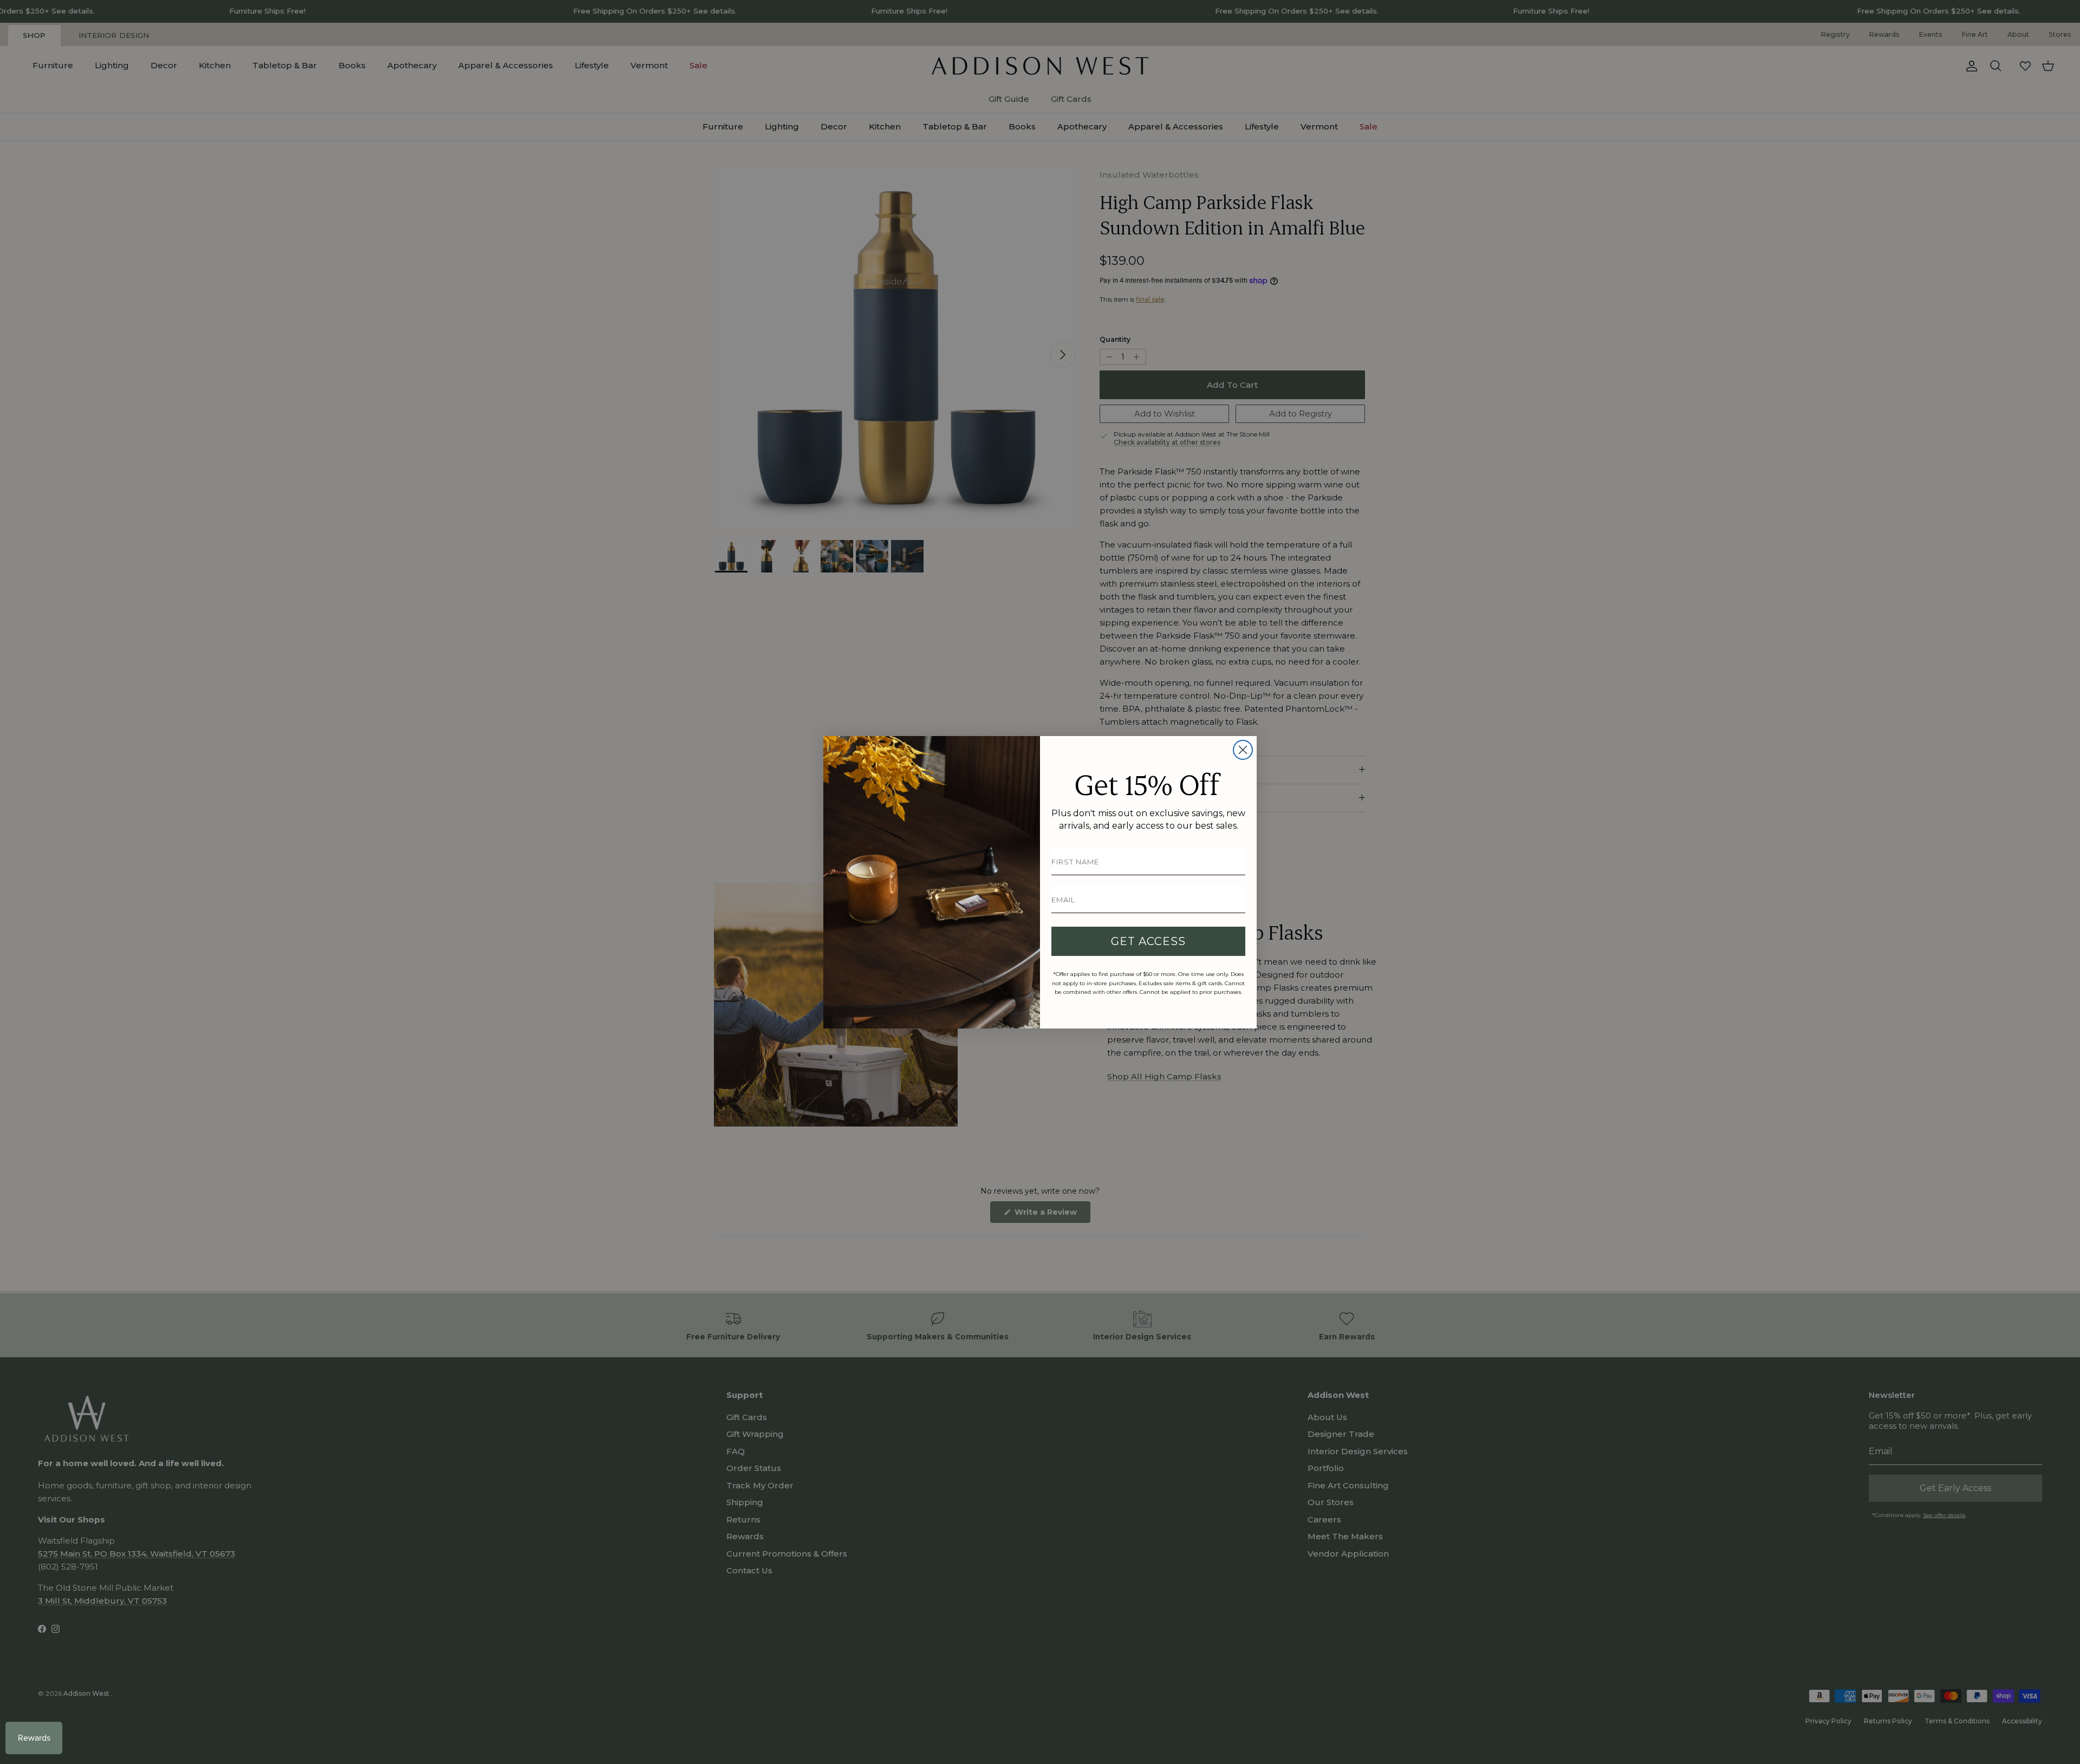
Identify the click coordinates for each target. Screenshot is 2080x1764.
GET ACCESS (1148, 941)
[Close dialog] (1243, 750)
